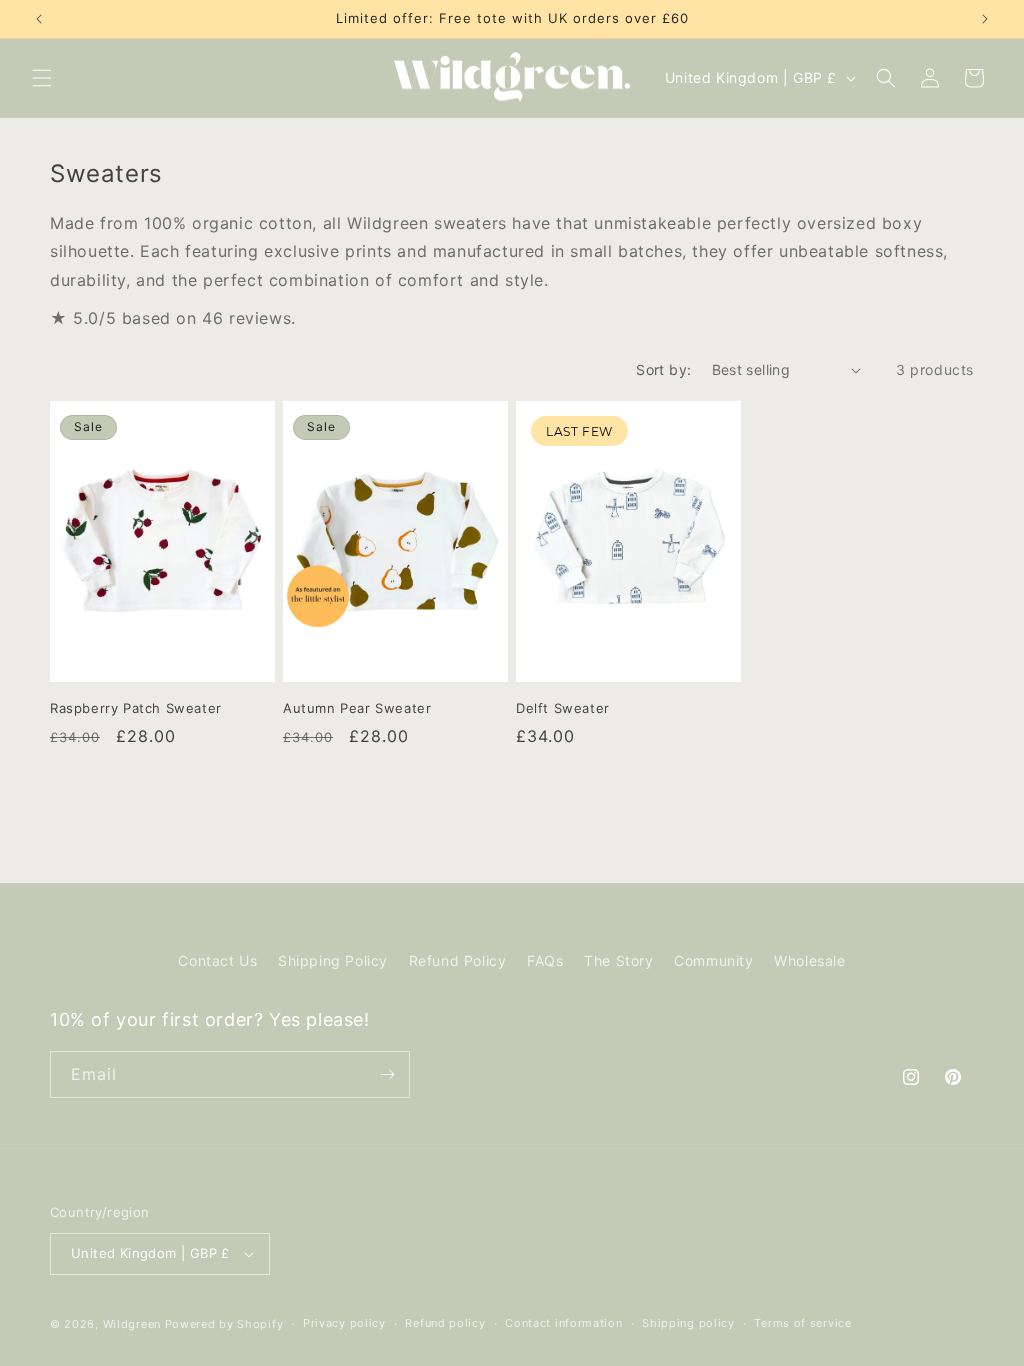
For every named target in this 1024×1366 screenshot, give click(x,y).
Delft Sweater (563, 708)
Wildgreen (132, 1324)
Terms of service (802, 1323)
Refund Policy (458, 960)
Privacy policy (344, 1323)
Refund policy (445, 1323)
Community (713, 960)
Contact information (563, 1323)
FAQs (545, 960)
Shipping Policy (333, 960)
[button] (42, 78)
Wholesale (809, 960)
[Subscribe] (387, 1074)
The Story (618, 960)
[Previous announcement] (39, 19)
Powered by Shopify (224, 1324)
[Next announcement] (985, 19)
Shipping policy (688, 1323)
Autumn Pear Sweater (357, 708)
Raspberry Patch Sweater (136, 708)
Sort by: (663, 369)
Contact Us (217, 960)
